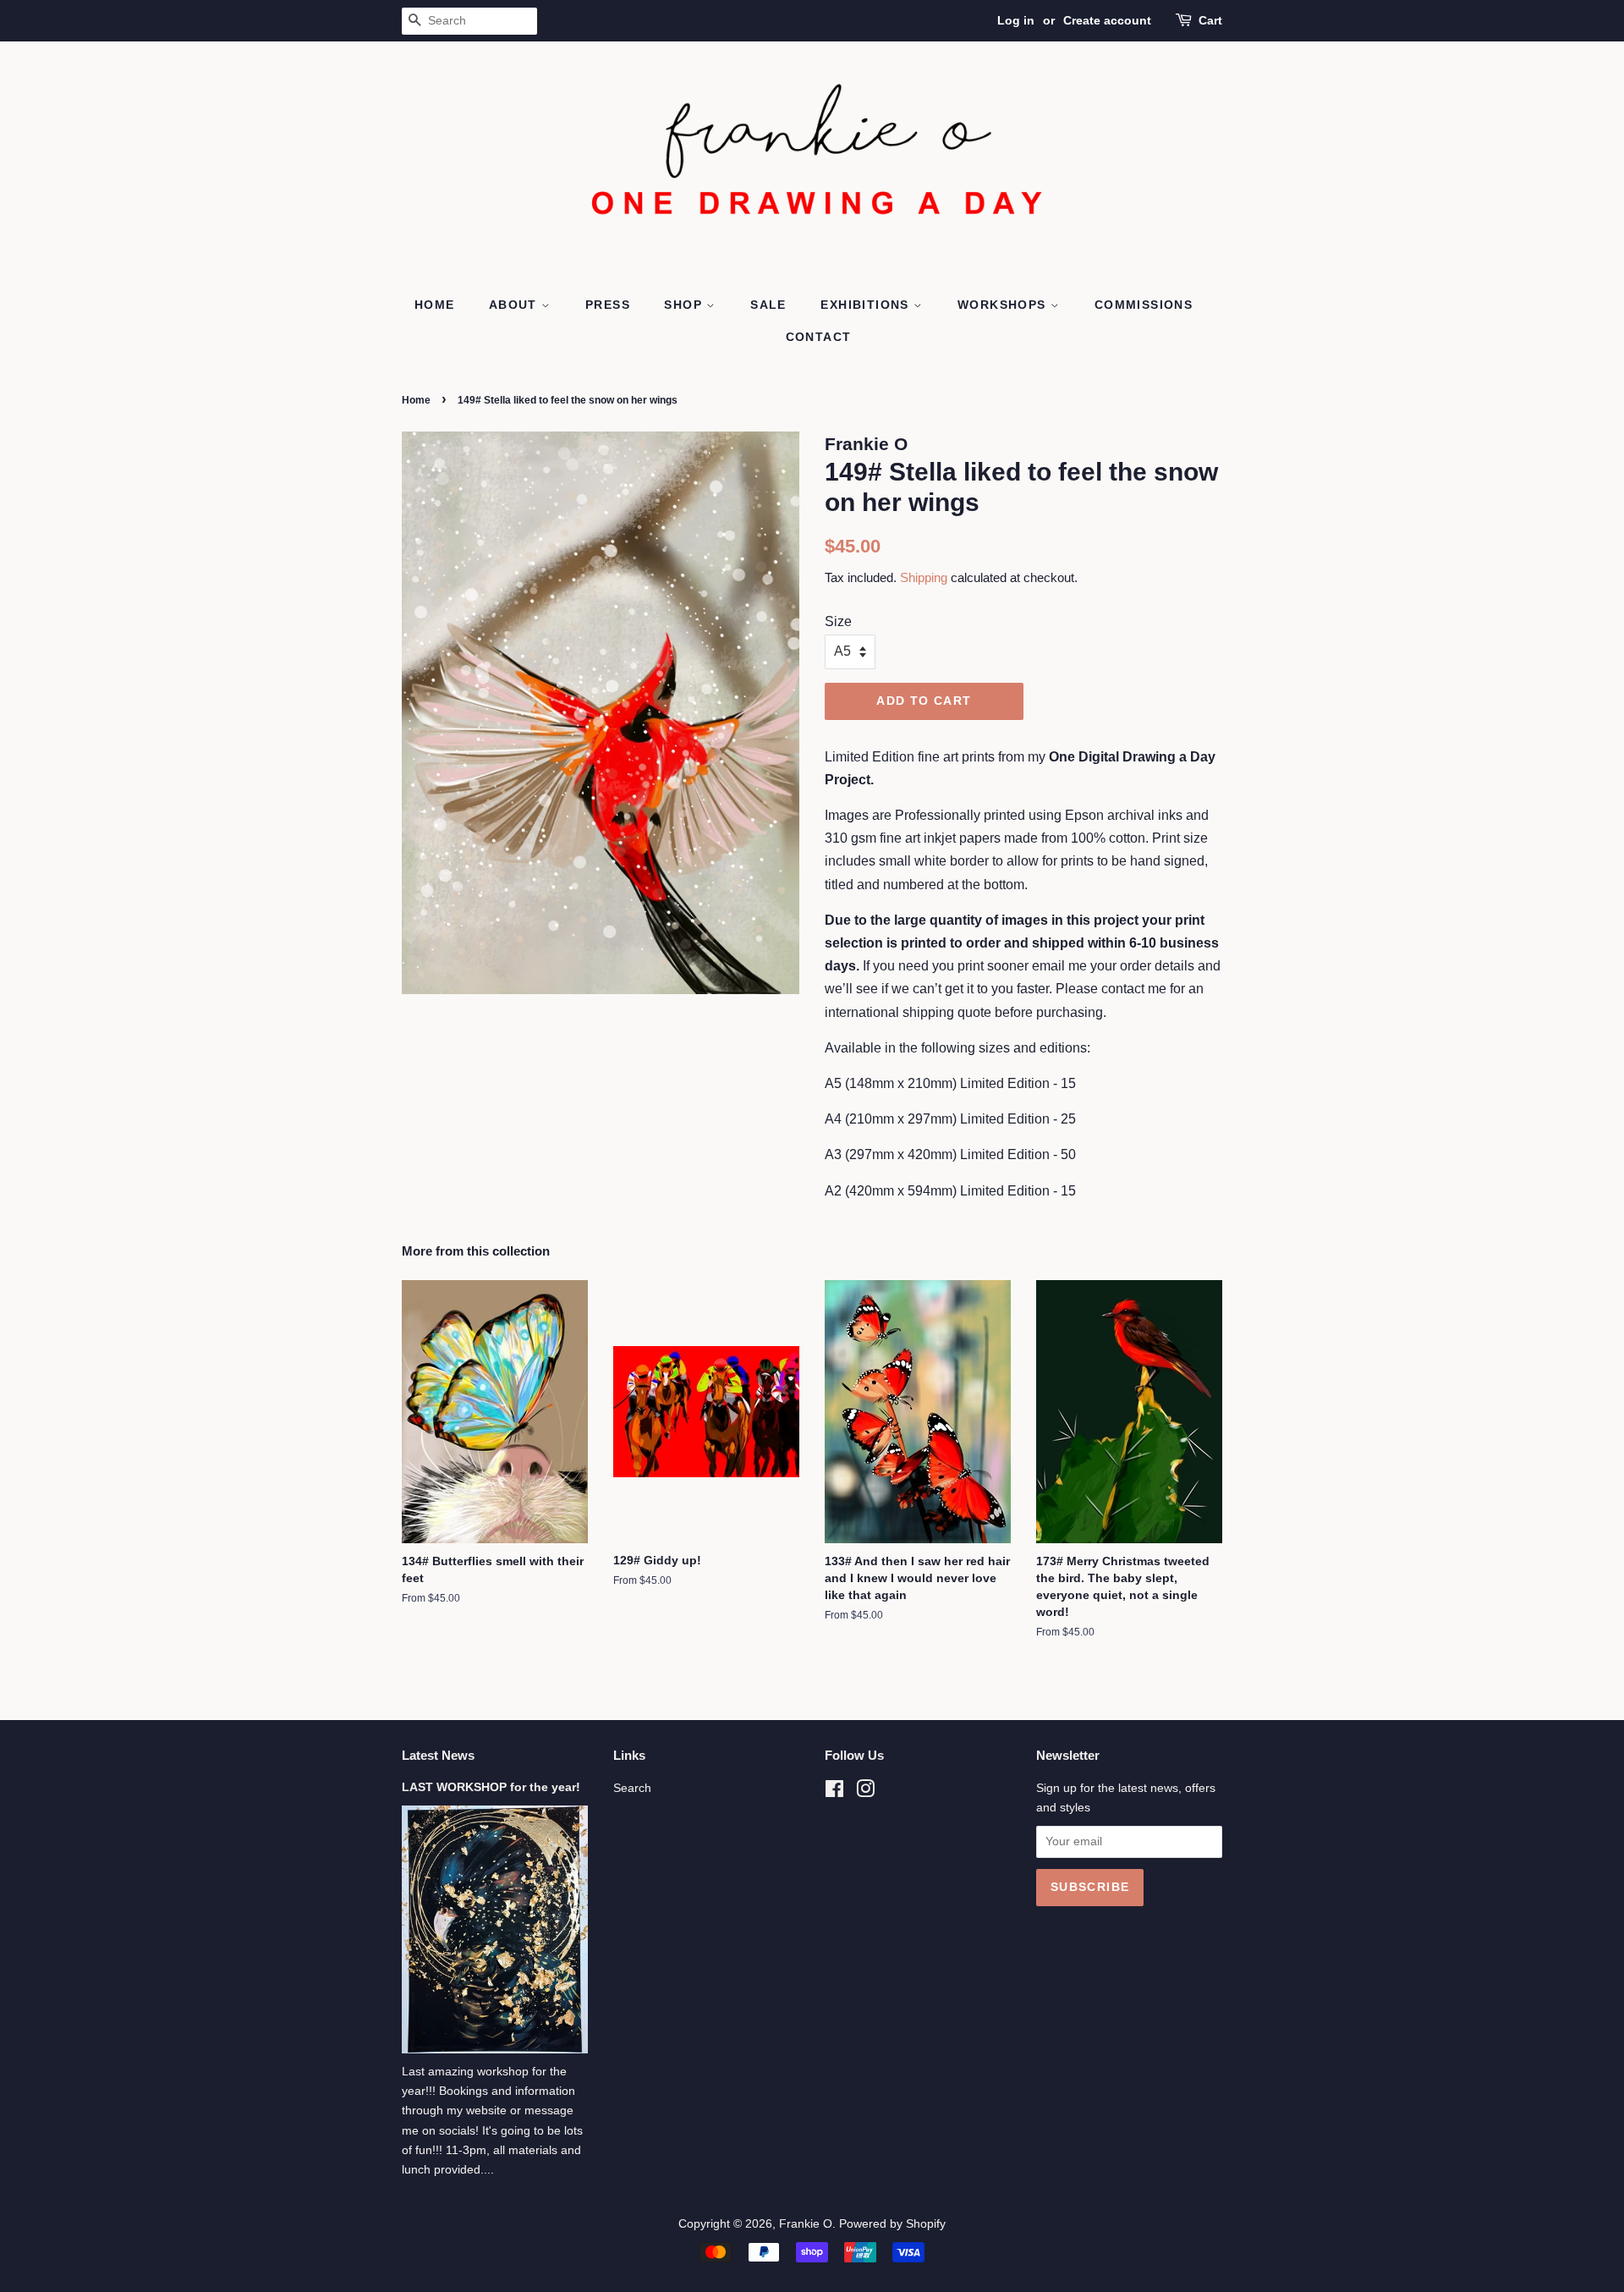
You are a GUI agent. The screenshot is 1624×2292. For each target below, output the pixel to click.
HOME (435, 305)
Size (838, 621)
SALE (768, 305)
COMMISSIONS (1144, 305)
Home (416, 400)
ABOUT (515, 305)
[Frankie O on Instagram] (865, 1792)
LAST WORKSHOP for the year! (491, 1787)
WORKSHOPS (1004, 305)
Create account (1107, 20)
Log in (1016, 20)
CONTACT (819, 337)
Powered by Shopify (892, 2224)
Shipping (924, 577)
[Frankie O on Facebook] (834, 1792)
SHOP (685, 305)
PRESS (608, 305)
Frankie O (806, 2224)
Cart (1210, 20)
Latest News (438, 1755)
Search (632, 1788)
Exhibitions (867, 305)
